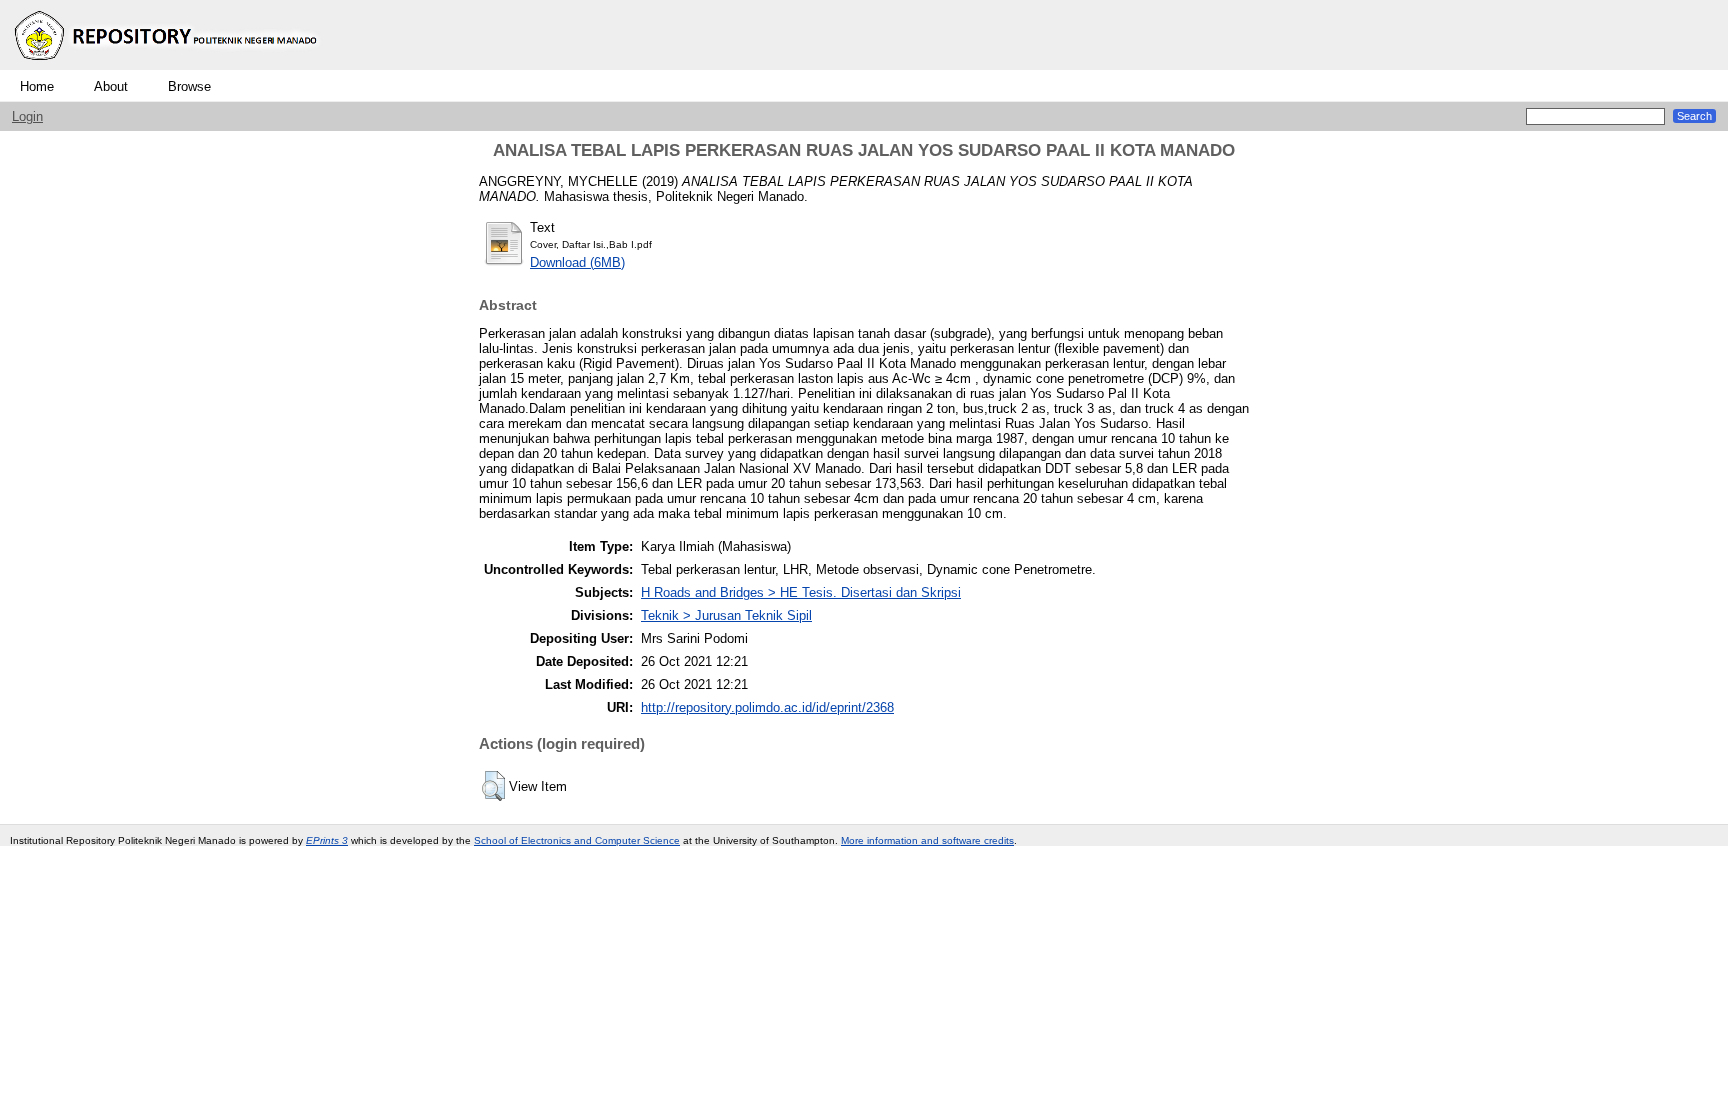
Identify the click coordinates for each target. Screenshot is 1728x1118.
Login (27, 116)
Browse (189, 86)
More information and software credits (927, 840)
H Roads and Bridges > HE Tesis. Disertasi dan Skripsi (801, 592)
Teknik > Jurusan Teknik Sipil (726, 615)
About (111, 86)
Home (37, 86)
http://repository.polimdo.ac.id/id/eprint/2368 (767, 707)
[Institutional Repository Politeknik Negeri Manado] (168, 65)
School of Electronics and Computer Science (577, 840)
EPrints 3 (327, 840)
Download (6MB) (577, 262)
